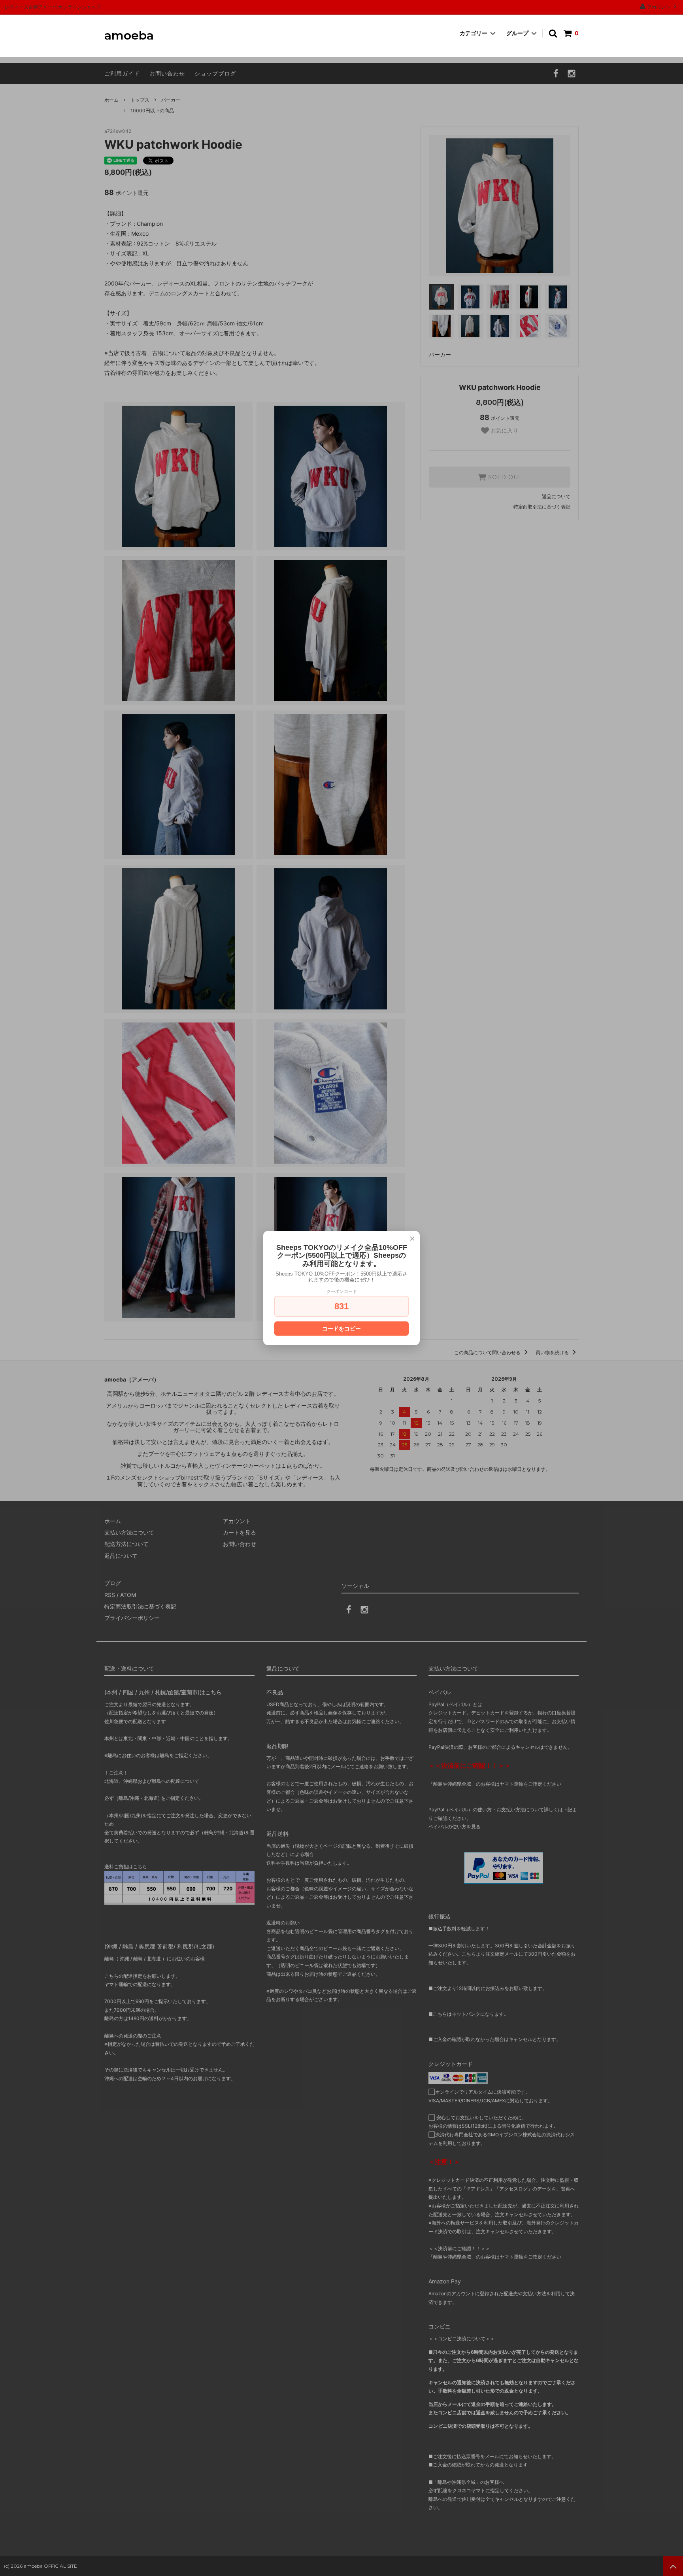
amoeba (129, 36)
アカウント (659, 7)
